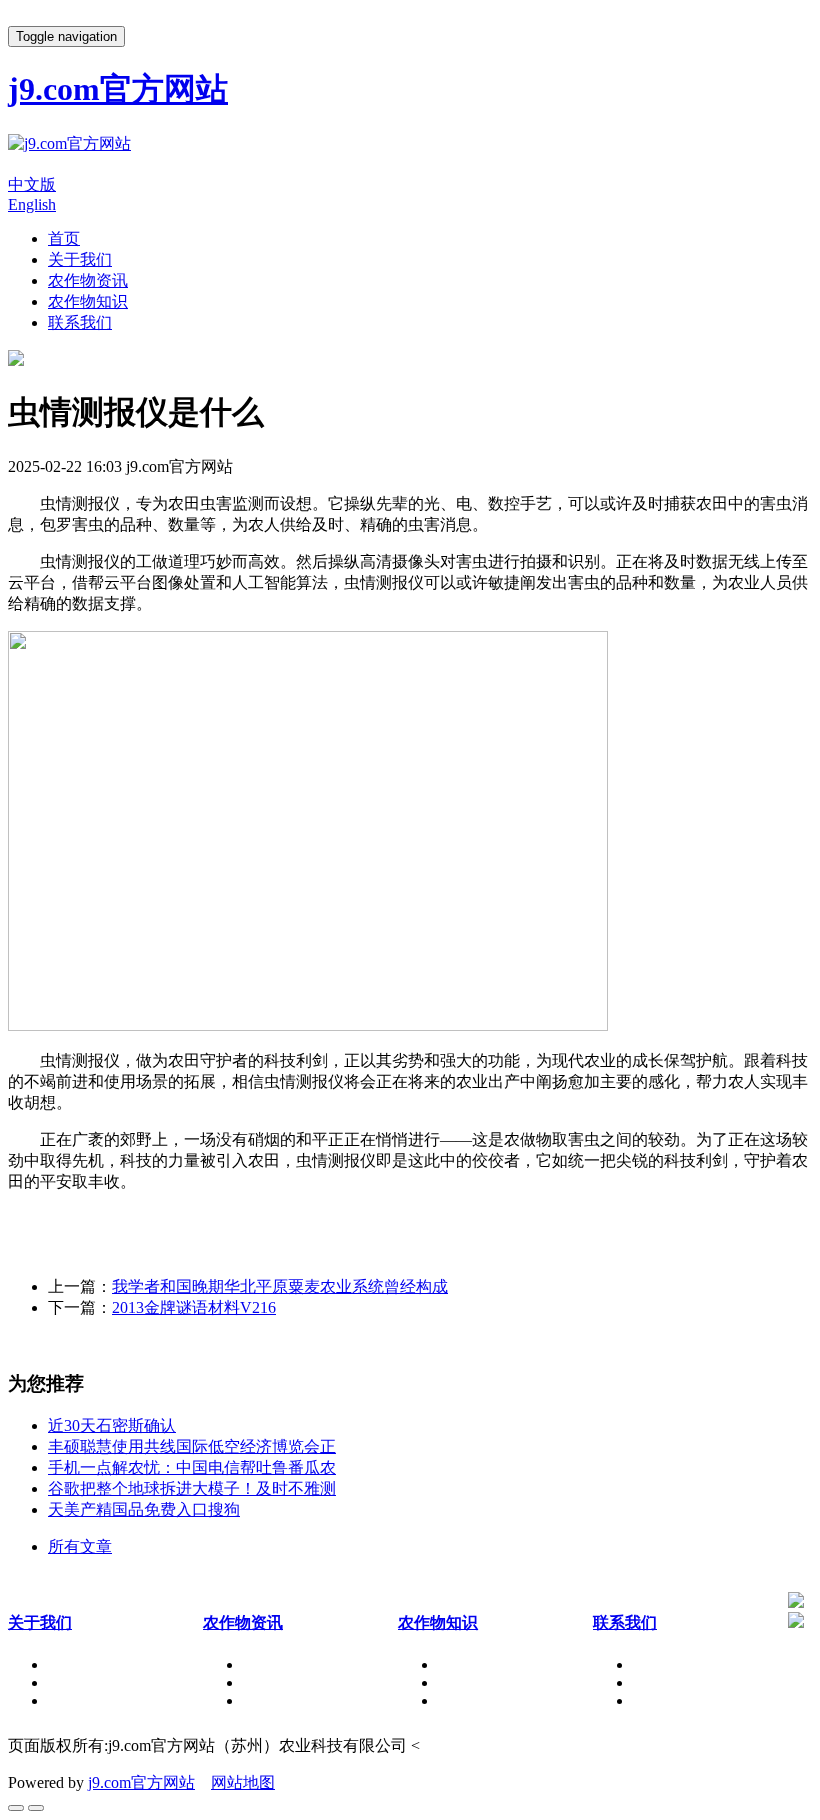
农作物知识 (88, 301)
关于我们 (80, 259)
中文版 (32, 184)
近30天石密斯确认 (112, 1425)
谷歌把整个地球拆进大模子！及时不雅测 (192, 1488)
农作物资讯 (88, 280)
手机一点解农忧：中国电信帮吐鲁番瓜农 (192, 1467)
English (32, 204)
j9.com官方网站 (141, 1782)
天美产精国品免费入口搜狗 (144, 1509)
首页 (64, 238)
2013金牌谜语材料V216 (194, 1307)
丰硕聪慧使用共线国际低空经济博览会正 (192, 1446)
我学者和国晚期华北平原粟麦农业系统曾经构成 (280, 1286)
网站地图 (243, 1782)
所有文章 (80, 1546)
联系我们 (80, 322)
